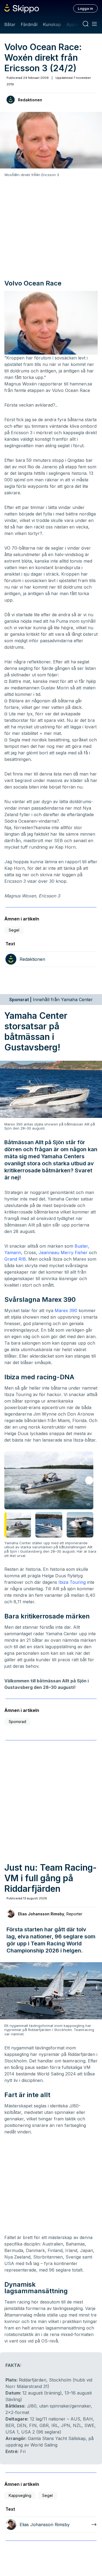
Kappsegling (20, 2495)
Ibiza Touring (72, 1582)
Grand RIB (15, 1259)
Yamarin (13, 1253)
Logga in (85, 8)
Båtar (10, 24)
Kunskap (52, 24)
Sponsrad (17, 1722)
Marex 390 (66, 1310)
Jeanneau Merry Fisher (63, 1253)
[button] (89, 1480)
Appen (73, 24)
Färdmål (29, 24)
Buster (81, 1246)
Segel (14, 930)
